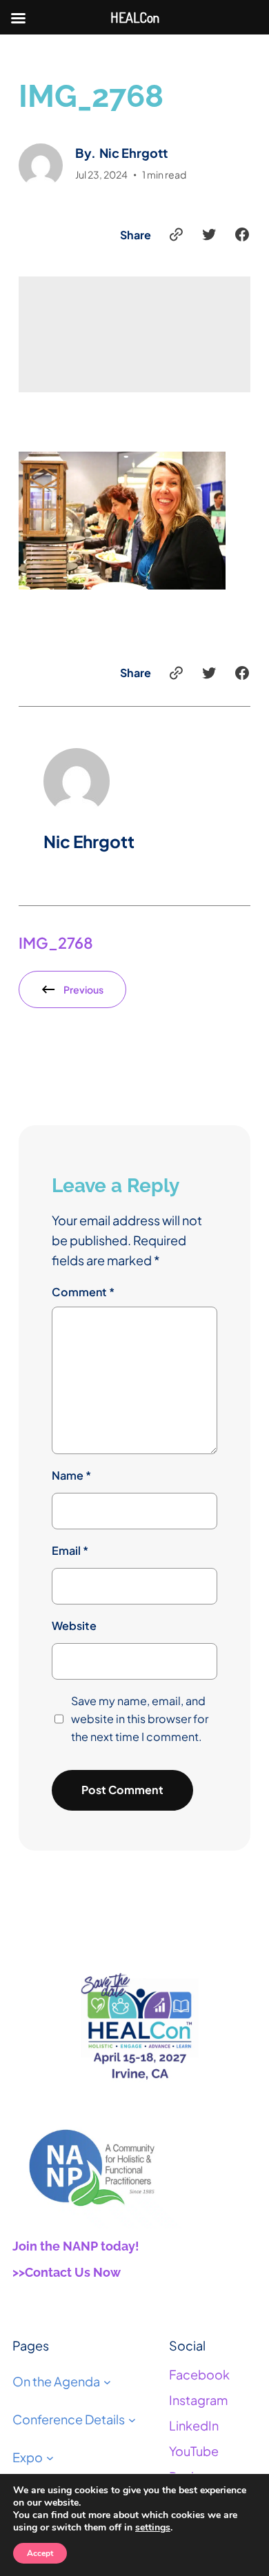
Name (71, 1475)
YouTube (194, 2451)
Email (70, 1550)
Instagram (198, 2400)
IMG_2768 (56, 943)
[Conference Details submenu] (132, 2420)
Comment (83, 1292)
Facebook (199, 2374)
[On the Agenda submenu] (107, 2382)
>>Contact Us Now (67, 2272)
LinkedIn (194, 2425)
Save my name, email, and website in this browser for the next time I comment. (140, 1719)
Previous (83, 989)
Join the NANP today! (76, 2246)
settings (153, 2528)
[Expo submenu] (50, 2458)
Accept (40, 2553)
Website (74, 1626)
